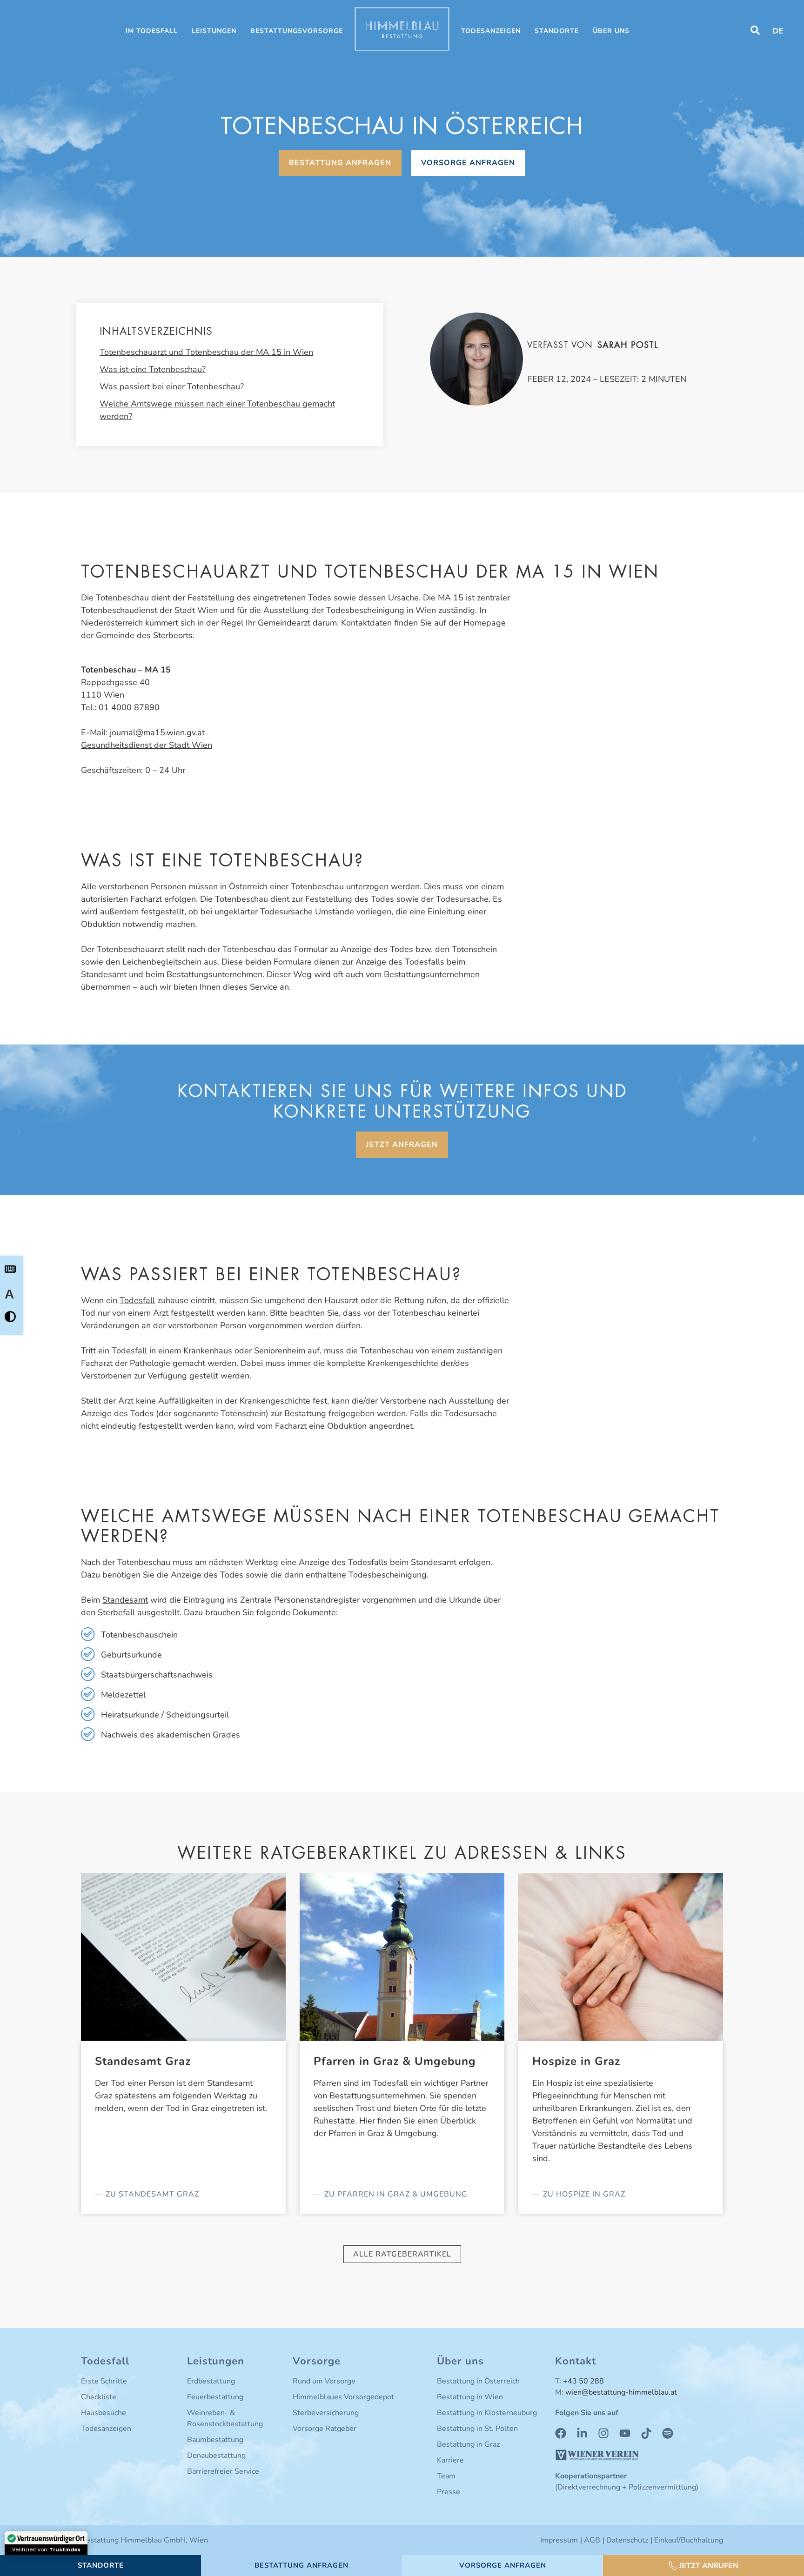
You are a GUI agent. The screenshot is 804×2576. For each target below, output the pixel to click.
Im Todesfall (152, 31)
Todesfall (137, 1300)
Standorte (557, 31)
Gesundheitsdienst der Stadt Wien (147, 745)
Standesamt (125, 1600)
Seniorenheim (280, 1351)
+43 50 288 (583, 2381)
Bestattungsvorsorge (297, 31)
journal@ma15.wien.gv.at (157, 732)
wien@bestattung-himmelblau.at (621, 2392)
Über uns (611, 31)
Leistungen (214, 31)
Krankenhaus (208, 1351)
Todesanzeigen (491, 31)
